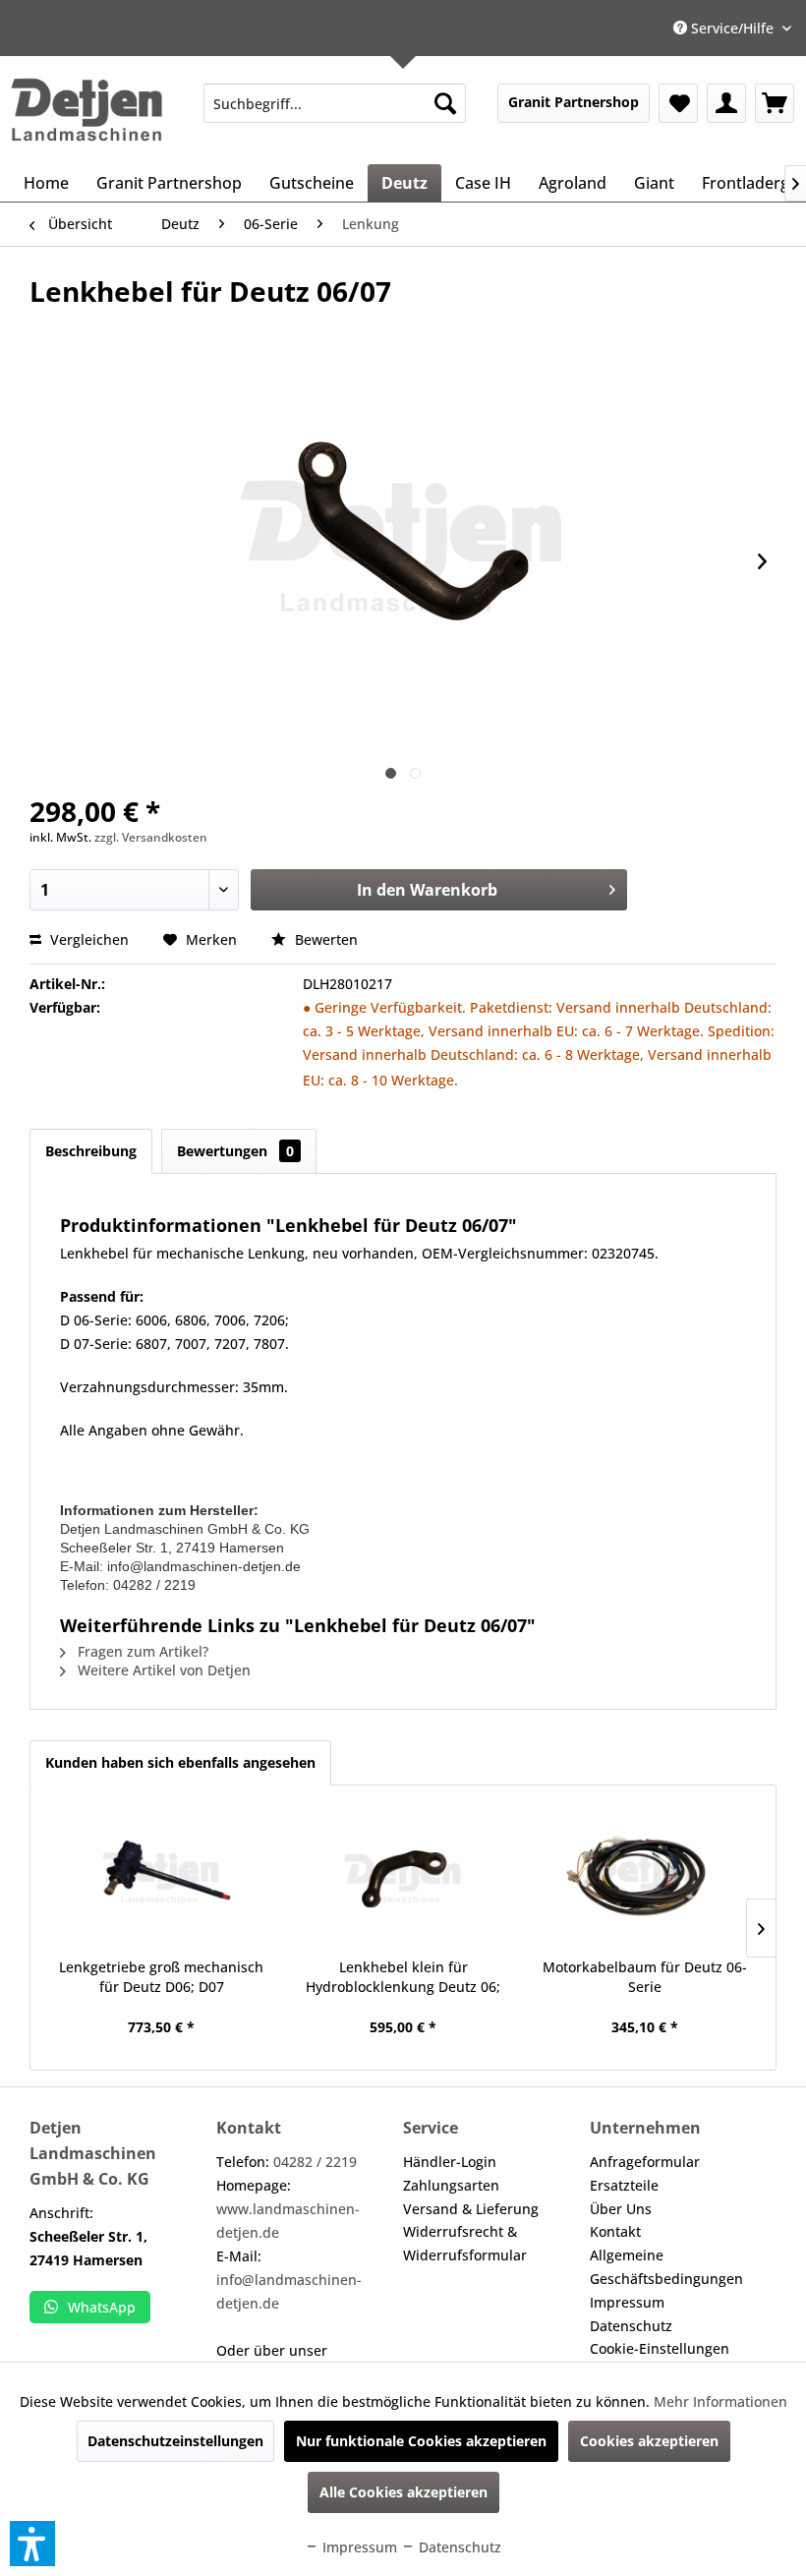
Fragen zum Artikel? (141, 1651)
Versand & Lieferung (471, 2209)
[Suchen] (445, 103)
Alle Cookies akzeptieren (403, 2492)
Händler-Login (450, 2162)
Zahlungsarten (451, 2185)
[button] (32, 2544)
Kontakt (615, 2231)
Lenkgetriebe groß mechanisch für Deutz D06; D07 (161, 1977)
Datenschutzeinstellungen (175, 2441)
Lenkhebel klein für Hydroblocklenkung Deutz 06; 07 (403, 1977)
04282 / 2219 (315, 2162)
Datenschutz (631, 2326)
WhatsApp (102, 2307)
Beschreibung (91, 1151)
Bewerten (324, 939)
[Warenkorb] (775, 103)
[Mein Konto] (726, 103)
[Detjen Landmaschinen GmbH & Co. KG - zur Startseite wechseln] (86, 110)
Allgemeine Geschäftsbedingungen (666, 2267)
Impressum (627, 2302)
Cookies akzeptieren (649, 2441)
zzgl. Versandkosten (151, 837)
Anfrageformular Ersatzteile (645, 2173)
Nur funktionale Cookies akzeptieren (421, 2441)
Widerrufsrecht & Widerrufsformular (465, 2243)
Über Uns (621, 2209)
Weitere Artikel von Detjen (162, 1670)
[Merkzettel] (678, 103)
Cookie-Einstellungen (660, 2348)
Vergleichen (87, 939)
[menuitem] (335, 103)
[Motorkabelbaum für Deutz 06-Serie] (645, 1879)
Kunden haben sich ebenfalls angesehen (180, 1762)
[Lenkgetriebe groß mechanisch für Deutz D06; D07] (161, 1879)
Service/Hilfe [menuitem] (732, 28)
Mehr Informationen (720, 2401)
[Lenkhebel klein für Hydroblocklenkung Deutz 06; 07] (403, 1879)
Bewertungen (235, 1151)
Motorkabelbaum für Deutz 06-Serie (645, 1977)
